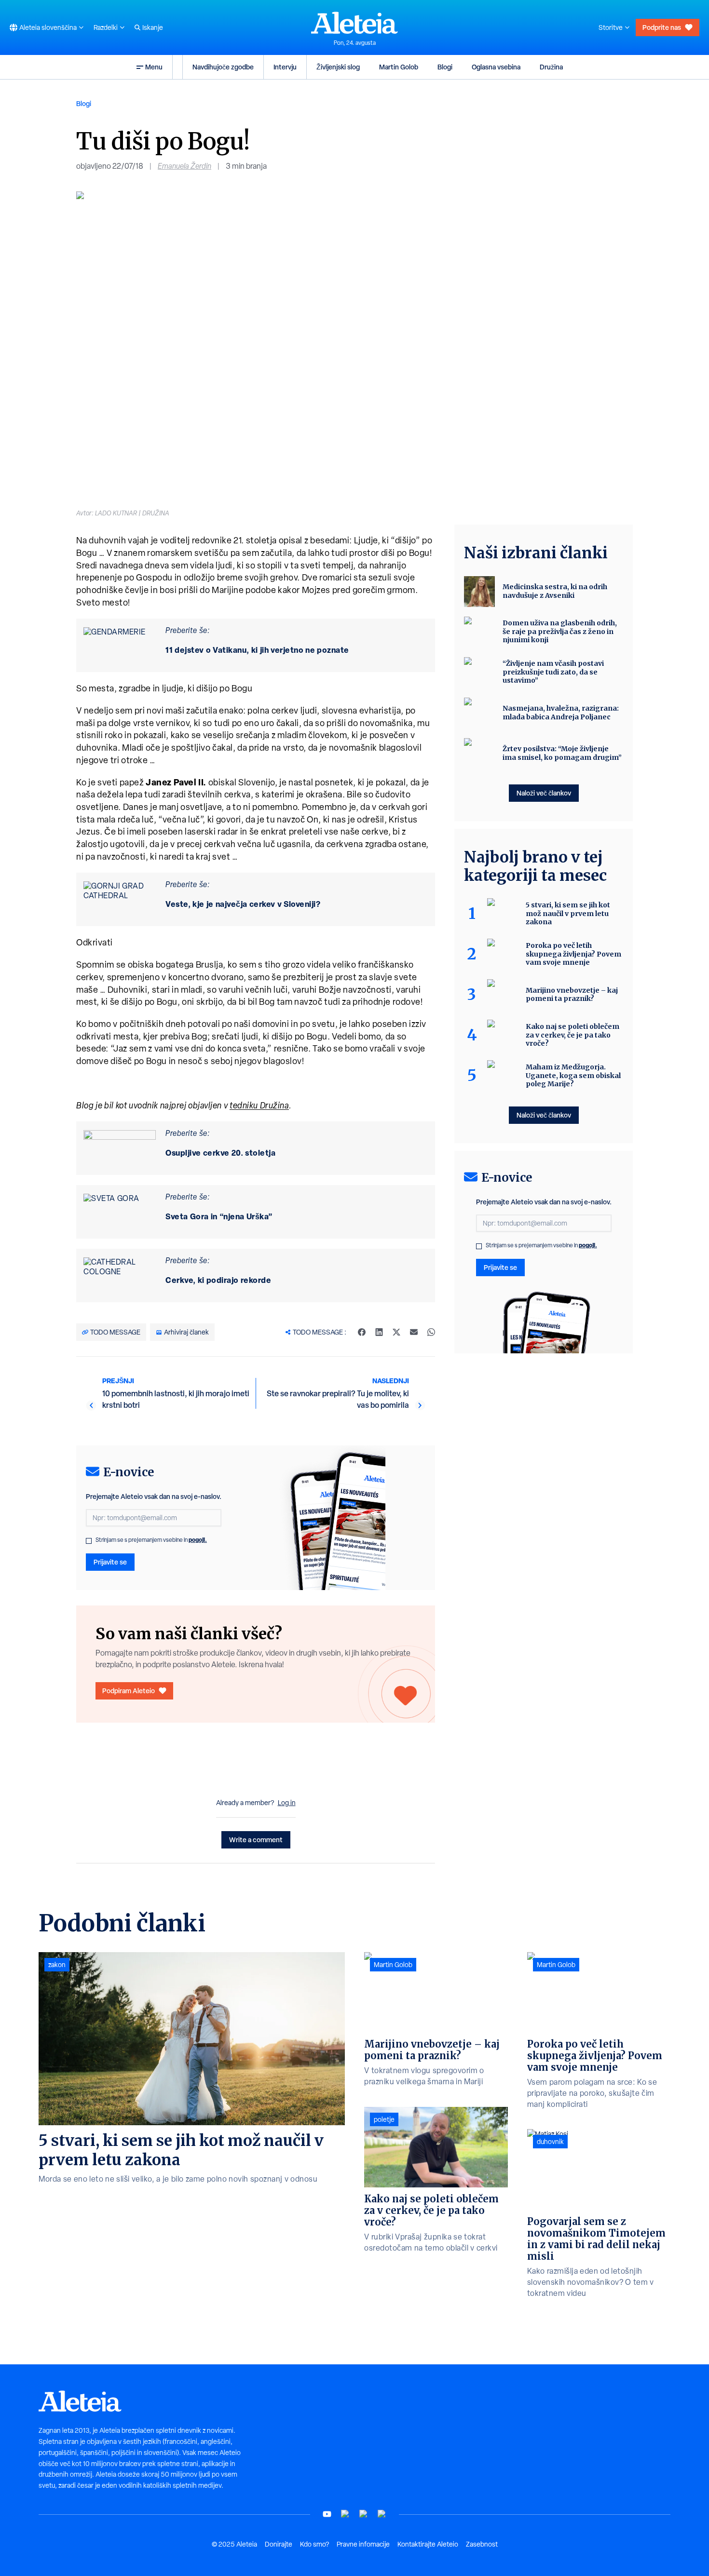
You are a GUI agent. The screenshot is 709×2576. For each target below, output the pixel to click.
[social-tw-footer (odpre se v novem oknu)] (364, 2514)
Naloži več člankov (544, 793)
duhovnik (550, 2142)
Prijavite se (110, 1562)
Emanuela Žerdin (184, 166)
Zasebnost (482, 2544)
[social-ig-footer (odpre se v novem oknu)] (382, 2514)
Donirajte (279, 2544)
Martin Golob (399, 67)
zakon (57, 1965)
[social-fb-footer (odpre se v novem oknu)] (345, 2514)
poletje (384, 2119)
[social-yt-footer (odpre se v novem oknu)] (327, 2514)
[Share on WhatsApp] (431, 1332)
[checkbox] (89, 1541)
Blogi (445, 67)
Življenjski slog (338, 67)
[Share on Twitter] (396, 1332)
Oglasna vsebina (496, 67)
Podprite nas (662, 27)
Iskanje (153, 27)
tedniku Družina (259, 1105)
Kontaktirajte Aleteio (428, 2544)
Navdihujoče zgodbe (223, 67)
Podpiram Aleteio (129, 1691)
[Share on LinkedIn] (379, 1332)
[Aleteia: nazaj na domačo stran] (354, 23)
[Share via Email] (414, 1332)
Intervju (285, 67)
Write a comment (256, 1840)
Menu (154, 67)
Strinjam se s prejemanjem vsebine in (151, 1540)
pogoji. (198, 1540)
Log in (287, 1803)
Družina (551, 67)
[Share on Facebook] (362, 1332)
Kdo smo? (314, 2544)
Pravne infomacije (363, 2544)
